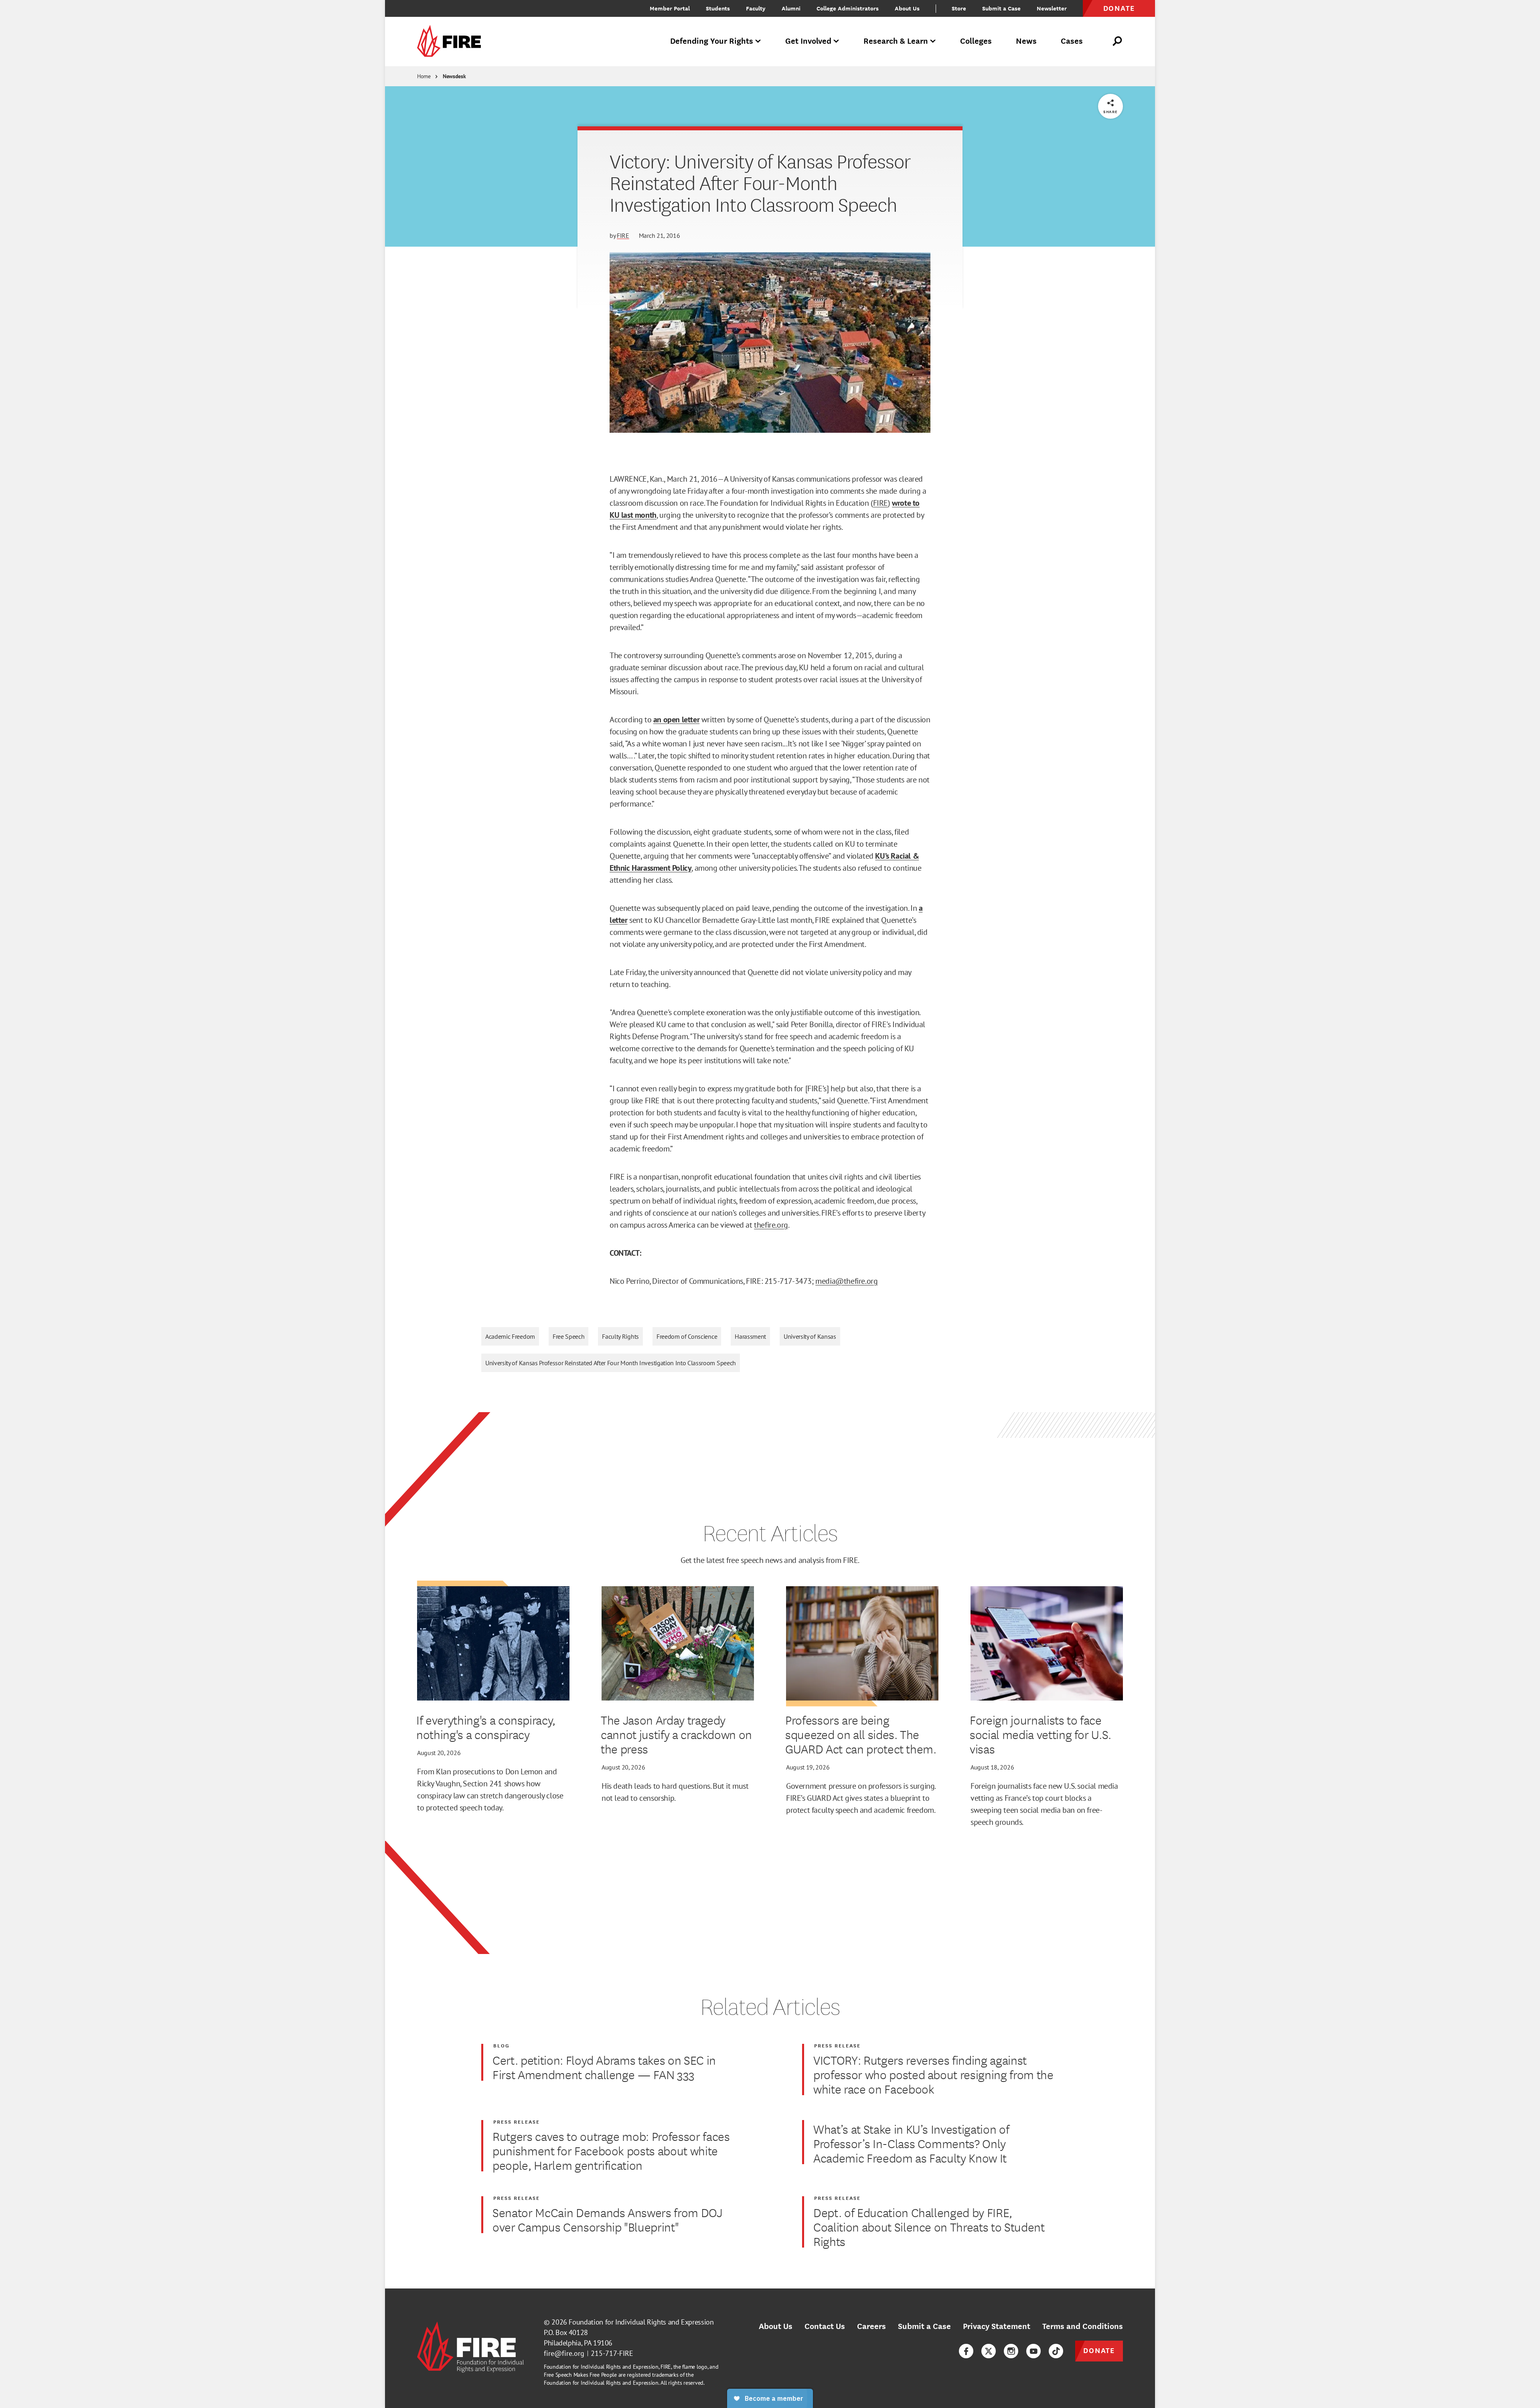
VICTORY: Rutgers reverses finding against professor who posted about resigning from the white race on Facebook (933, 2074)
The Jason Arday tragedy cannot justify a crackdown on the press (676, 1734)
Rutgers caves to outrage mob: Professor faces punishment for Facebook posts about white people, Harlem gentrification (611, 2151)
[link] (452, 42)
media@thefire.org (846, 1281)
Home (424, 76)
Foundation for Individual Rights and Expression (641, 2322)
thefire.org (771, 1225)
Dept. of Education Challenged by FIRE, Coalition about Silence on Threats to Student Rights (929, 2227)
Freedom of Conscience (687, 1336)
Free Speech (568, 1336)
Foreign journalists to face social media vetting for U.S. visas (1041, 1734)
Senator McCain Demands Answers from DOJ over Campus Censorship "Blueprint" (607, 2219)
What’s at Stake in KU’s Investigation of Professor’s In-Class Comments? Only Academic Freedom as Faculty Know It (911, 2143)
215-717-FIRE (612, 2353)
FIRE (623, 235)
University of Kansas (810, 1336)
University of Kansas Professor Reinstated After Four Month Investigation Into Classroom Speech (611, 1363)
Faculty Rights (620, 1336)
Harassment (750, 1336)
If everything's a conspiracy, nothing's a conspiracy (486, 1727)
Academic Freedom (510, 1336)
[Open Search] (1118, 41)
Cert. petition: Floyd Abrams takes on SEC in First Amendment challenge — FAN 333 (604, 2067)
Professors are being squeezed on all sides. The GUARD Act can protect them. (861, 1734)
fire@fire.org (564, 2353)
